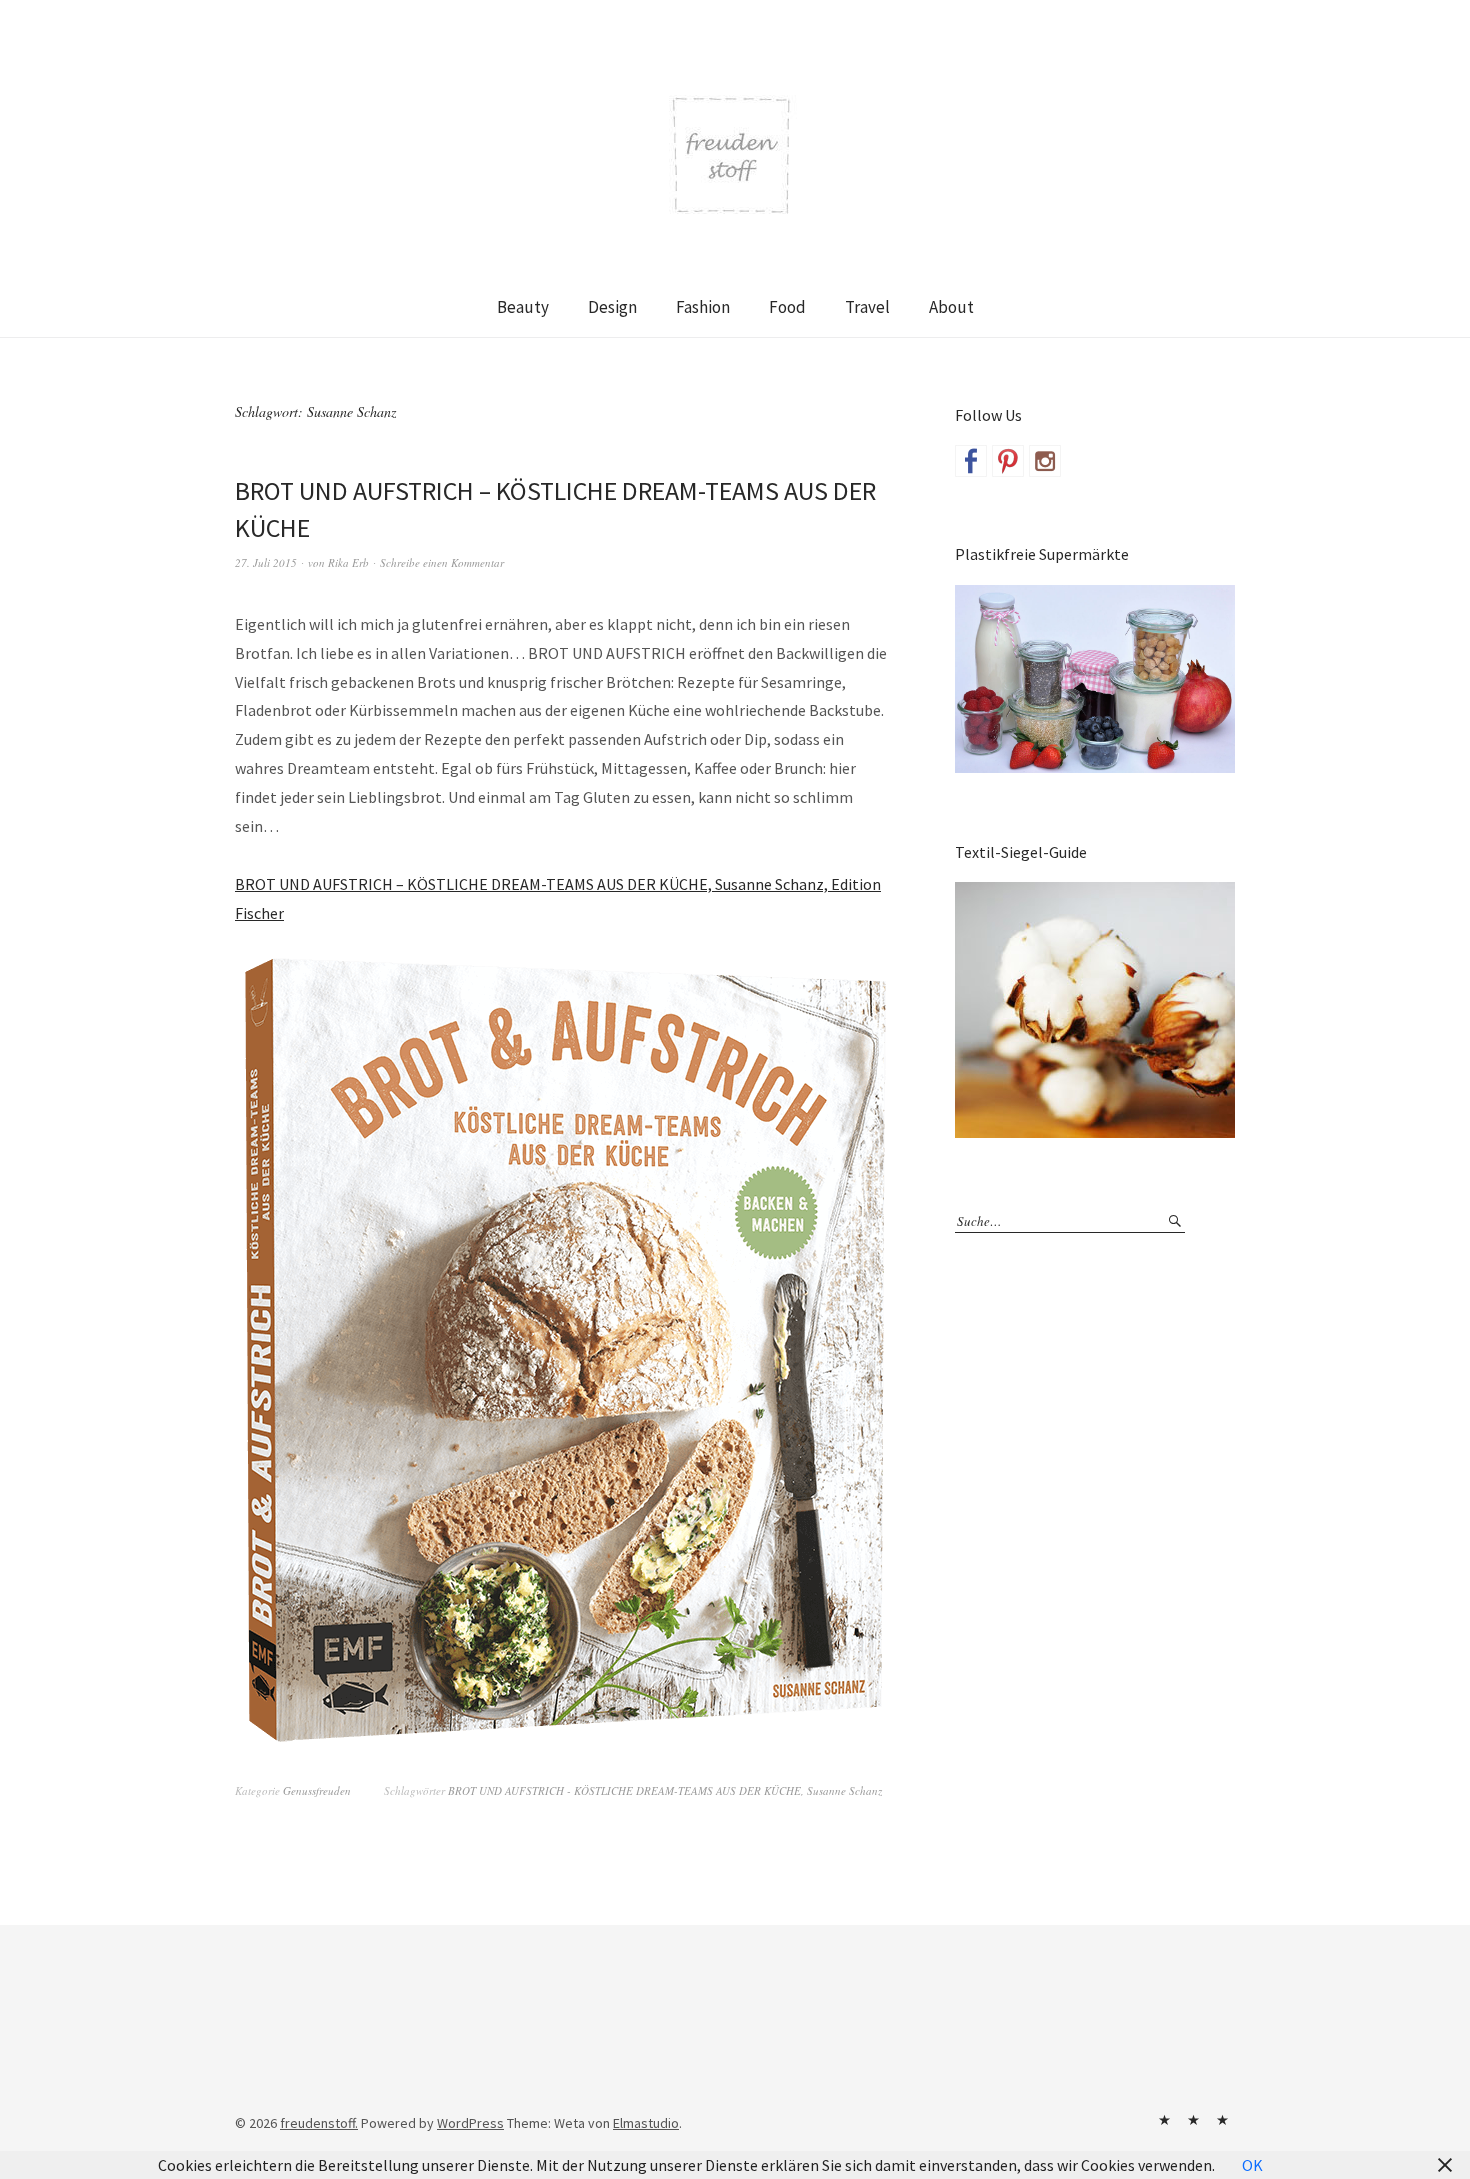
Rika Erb (348, 562)
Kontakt (1164, 2120)
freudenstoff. (319, 2123)
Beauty (523, 307)
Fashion (703, 307)
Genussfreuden (317, 1790)
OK (1252, 2165)
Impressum (1193, 2120)
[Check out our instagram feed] (1045, 461)
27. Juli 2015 (266, 562)
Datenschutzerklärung (1222, 2120)
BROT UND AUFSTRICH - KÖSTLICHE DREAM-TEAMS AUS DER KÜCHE (624, 1790)
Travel (867, 307)
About (951, 307)
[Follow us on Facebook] (971, 461)
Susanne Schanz (844, 1790)
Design (612, 307)
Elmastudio (646, 2123)
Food (787, 307)
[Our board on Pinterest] (1008, 461)
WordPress (470, 2123)
